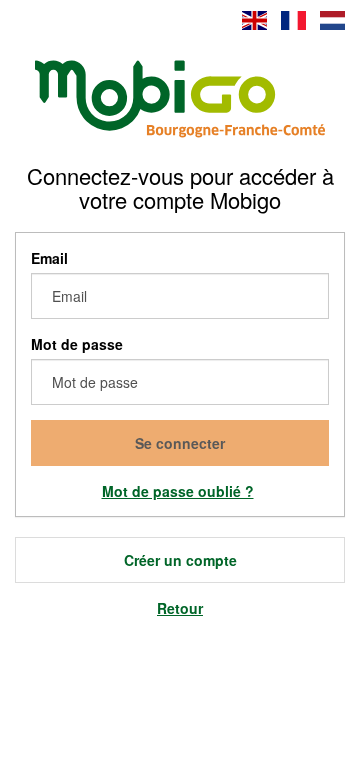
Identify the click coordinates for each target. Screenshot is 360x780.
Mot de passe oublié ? (178, 491)
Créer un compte (180, 560)
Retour (180, 608)
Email (49, 258)
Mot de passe (77, 344)
